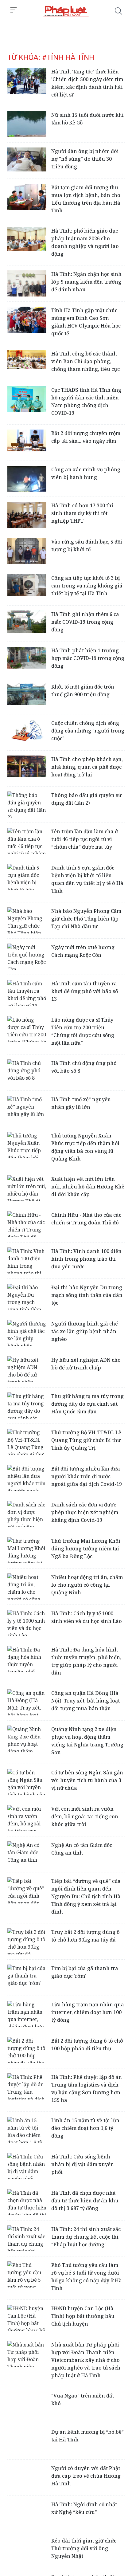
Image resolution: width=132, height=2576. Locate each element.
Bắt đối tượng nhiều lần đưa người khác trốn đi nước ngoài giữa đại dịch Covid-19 (87, 1476)
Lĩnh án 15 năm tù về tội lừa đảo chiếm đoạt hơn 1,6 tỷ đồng (85, 2128)
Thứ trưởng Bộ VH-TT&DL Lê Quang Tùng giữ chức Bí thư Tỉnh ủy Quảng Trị (86, 1440)
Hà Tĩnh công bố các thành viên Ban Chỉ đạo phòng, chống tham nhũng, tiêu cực (85, 361)
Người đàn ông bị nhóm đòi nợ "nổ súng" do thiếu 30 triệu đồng (85, 159)
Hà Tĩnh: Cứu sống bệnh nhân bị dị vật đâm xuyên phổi (83, 2164)
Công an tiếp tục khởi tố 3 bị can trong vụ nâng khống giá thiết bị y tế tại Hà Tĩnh (87, 586)
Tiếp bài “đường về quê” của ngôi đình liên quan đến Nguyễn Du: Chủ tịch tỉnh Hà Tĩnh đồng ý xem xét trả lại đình (86, 1896)
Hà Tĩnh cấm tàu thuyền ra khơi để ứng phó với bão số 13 (85, 991)
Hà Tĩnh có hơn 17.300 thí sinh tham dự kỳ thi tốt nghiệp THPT (82, 513)
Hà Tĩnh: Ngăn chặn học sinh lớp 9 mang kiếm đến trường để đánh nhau (86, 282)
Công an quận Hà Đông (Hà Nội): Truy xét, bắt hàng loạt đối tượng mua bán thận (85, 1701)
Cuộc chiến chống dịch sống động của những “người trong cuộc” (88, 731)
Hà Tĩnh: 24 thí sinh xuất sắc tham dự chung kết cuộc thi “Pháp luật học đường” (86, 2237)
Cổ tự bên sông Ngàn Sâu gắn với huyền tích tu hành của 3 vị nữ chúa (87, 1780)
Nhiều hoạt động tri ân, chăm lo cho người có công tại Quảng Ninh (87, 1585)
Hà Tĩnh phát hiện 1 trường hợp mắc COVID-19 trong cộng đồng (88, 658)
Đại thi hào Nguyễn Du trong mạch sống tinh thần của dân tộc (87, 1295)
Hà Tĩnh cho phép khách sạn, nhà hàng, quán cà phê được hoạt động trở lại (87, 767)
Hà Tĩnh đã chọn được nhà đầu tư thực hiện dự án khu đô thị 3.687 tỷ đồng (85, 2201)
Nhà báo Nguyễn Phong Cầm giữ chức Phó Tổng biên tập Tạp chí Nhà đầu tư (86, 919)
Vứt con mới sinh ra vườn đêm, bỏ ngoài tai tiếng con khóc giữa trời (85, 1816)
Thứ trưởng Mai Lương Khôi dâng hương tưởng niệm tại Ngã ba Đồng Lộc (86, 1549)
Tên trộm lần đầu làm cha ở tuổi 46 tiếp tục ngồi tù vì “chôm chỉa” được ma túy (85, 839)
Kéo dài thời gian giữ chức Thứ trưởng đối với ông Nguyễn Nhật (84, 2548)
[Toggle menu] (14, 10)
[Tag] (66, 11)
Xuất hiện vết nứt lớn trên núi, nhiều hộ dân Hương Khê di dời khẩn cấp (88, 1187)
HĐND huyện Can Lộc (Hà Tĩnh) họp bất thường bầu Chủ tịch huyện (83, 2316)
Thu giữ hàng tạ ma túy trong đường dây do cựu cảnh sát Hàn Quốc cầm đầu (87, 1404)
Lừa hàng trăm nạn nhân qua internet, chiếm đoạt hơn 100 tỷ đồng (88, 2012)
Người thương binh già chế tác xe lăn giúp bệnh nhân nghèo (85, 1331)
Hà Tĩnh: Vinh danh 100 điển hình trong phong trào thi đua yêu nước (86, 1259)
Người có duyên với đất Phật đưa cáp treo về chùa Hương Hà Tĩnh (86, 2476)
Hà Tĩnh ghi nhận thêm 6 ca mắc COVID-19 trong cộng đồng (85, 622)
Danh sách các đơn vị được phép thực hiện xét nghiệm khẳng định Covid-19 (85, 1512)
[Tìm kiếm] (118, 11)
